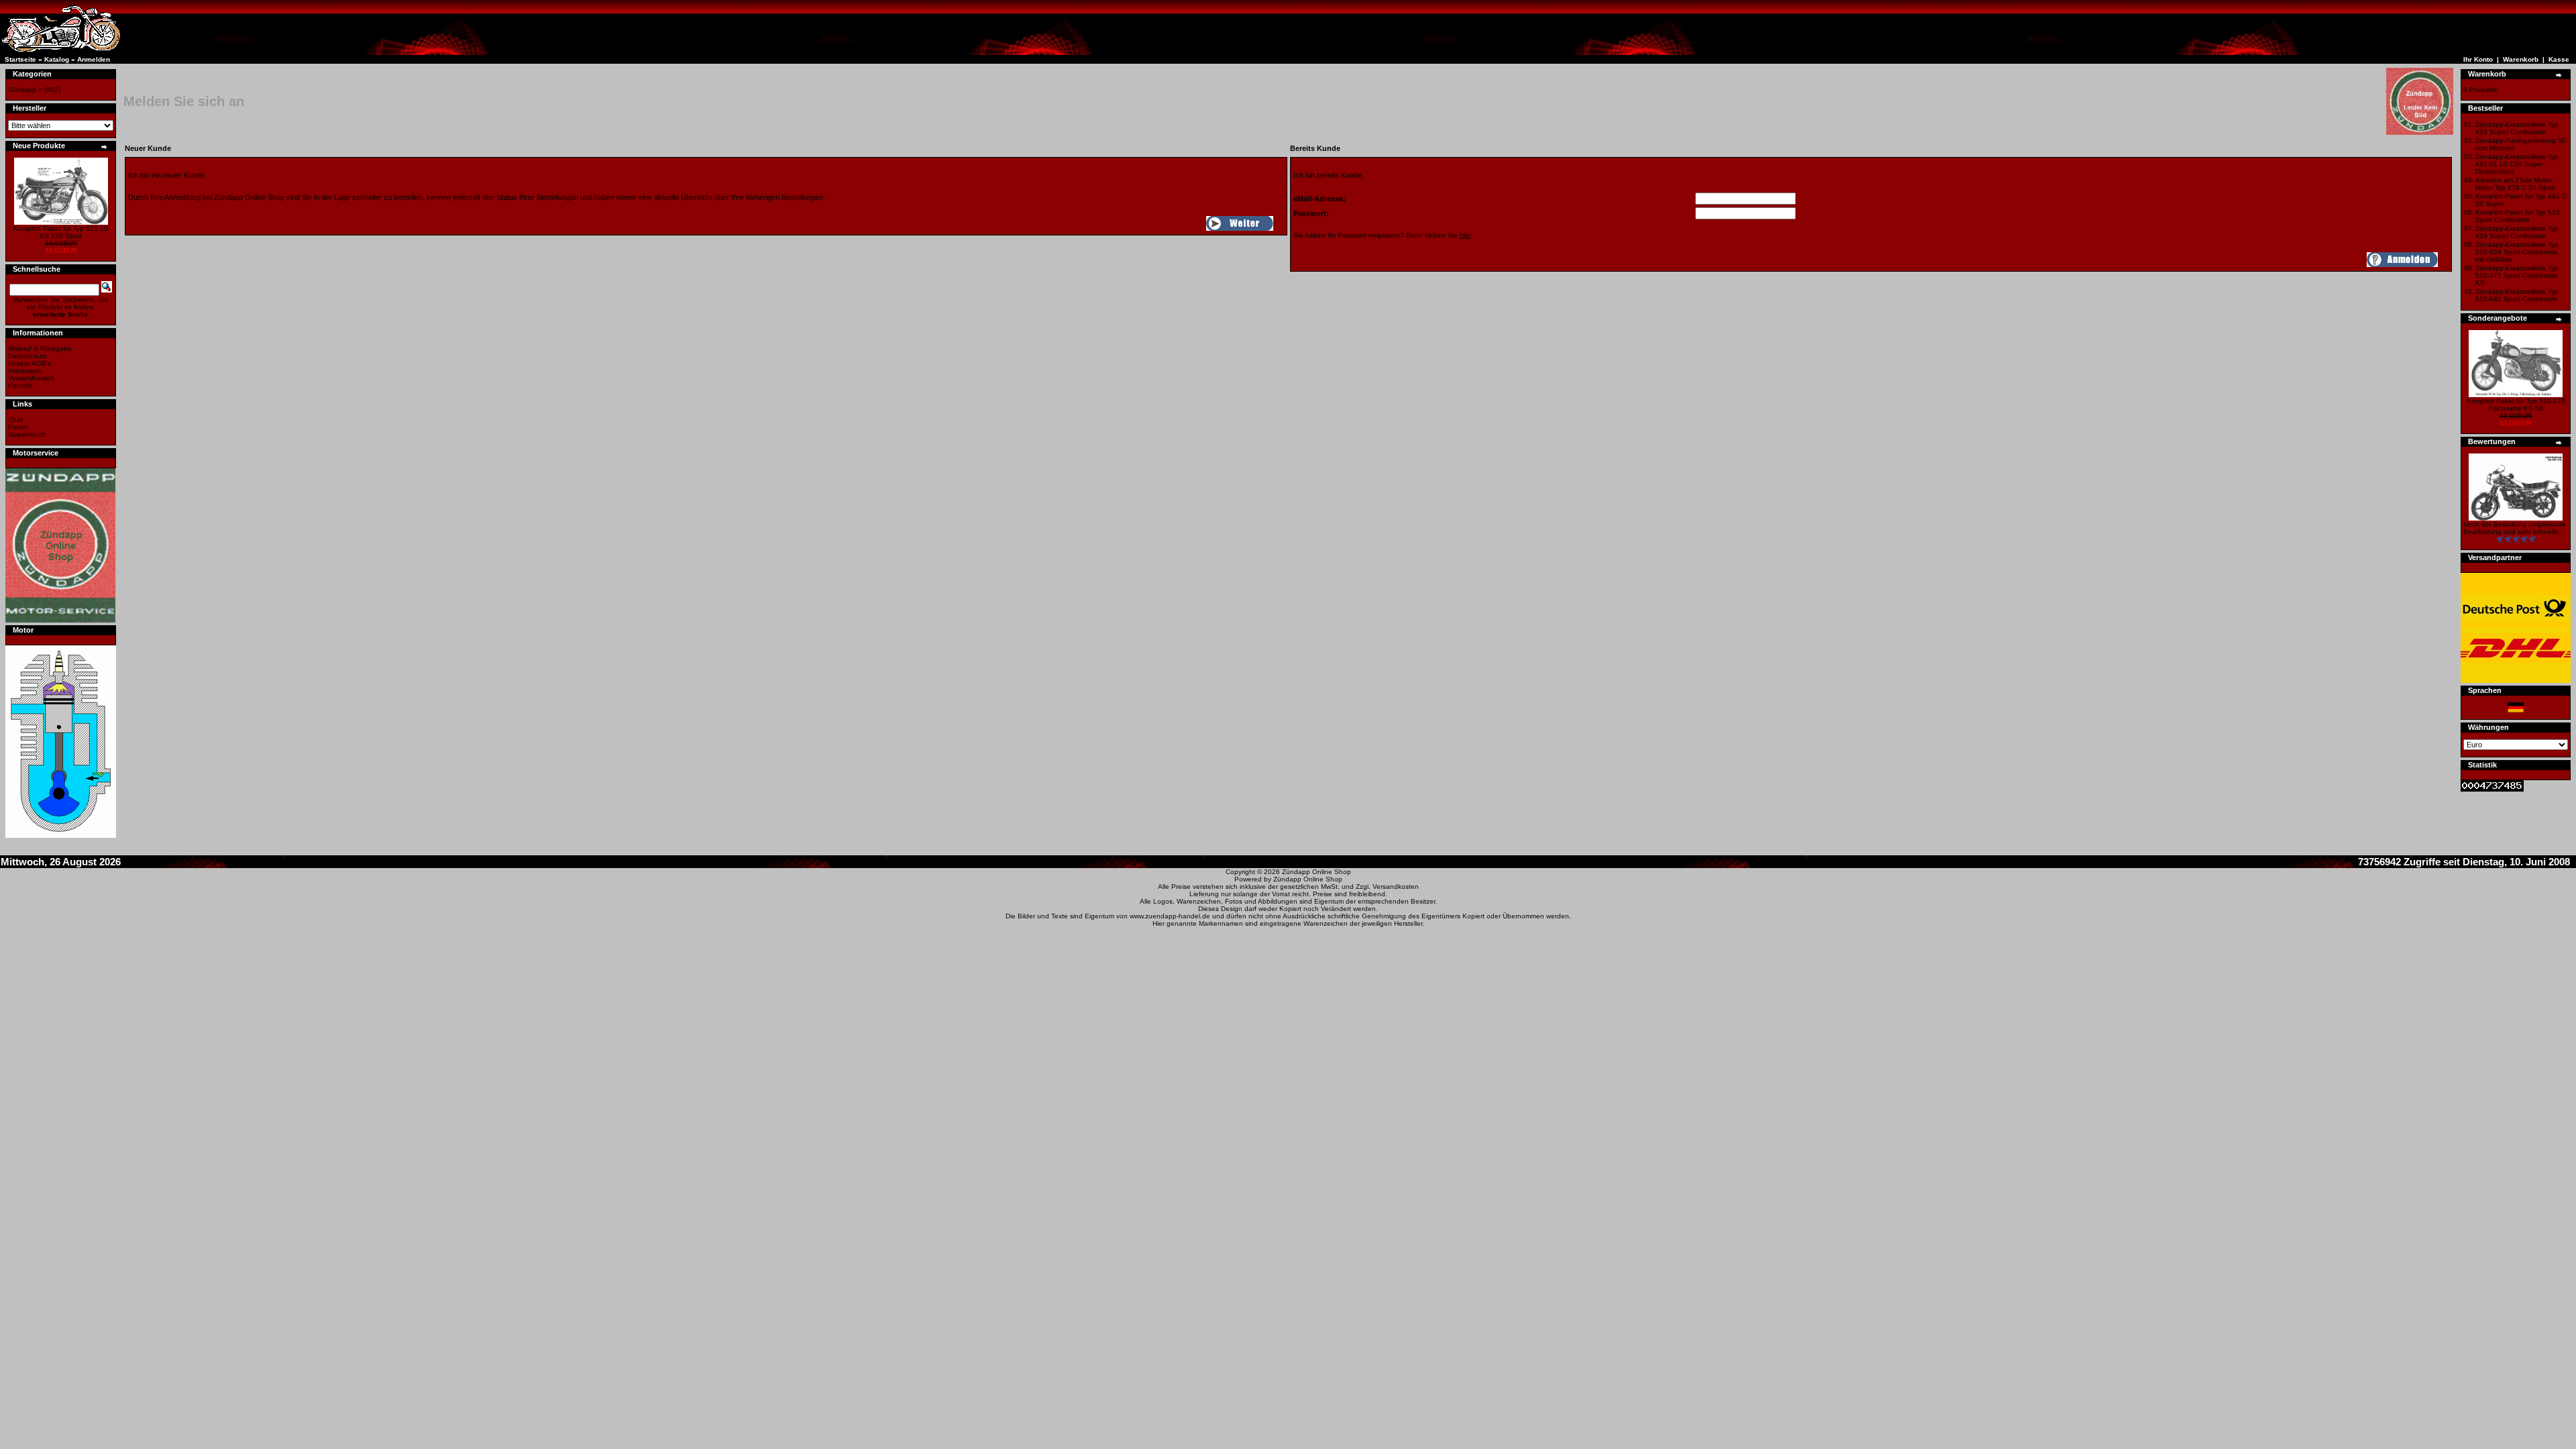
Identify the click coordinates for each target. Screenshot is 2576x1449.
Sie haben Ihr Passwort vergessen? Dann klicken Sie (1382, 235)
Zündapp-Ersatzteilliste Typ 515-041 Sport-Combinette (2517, 295)
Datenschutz (28, 356)
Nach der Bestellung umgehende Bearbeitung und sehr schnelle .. (2515, 528)
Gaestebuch (27, 434)
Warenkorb (2521, 59)
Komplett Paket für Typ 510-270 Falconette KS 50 (2516, 405)
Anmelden (94, 59)
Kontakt (20, 385)
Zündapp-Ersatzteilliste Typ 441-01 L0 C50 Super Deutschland (2517, 164)
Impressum (25, 371)
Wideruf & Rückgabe (40, 348)
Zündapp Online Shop (1317, 872)
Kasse (2559, 59)
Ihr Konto (2478, 59)
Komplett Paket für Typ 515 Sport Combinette (2518, 216)
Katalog (57, 59)
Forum (18, 427)
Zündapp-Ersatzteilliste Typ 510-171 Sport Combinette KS (2517, 275)
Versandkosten (31, 378)
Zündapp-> (25, 90)
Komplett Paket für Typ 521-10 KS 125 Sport (61, 232)
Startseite (20, 59)
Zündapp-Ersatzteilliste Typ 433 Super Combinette (2517, 128)
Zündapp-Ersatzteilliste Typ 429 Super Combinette (2517, 232)
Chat (15, 420)
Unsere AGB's (30, 363)
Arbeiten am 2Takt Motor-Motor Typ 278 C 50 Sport (2515, 184)
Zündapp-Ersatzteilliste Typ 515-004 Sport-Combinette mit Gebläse (2517, 252)
